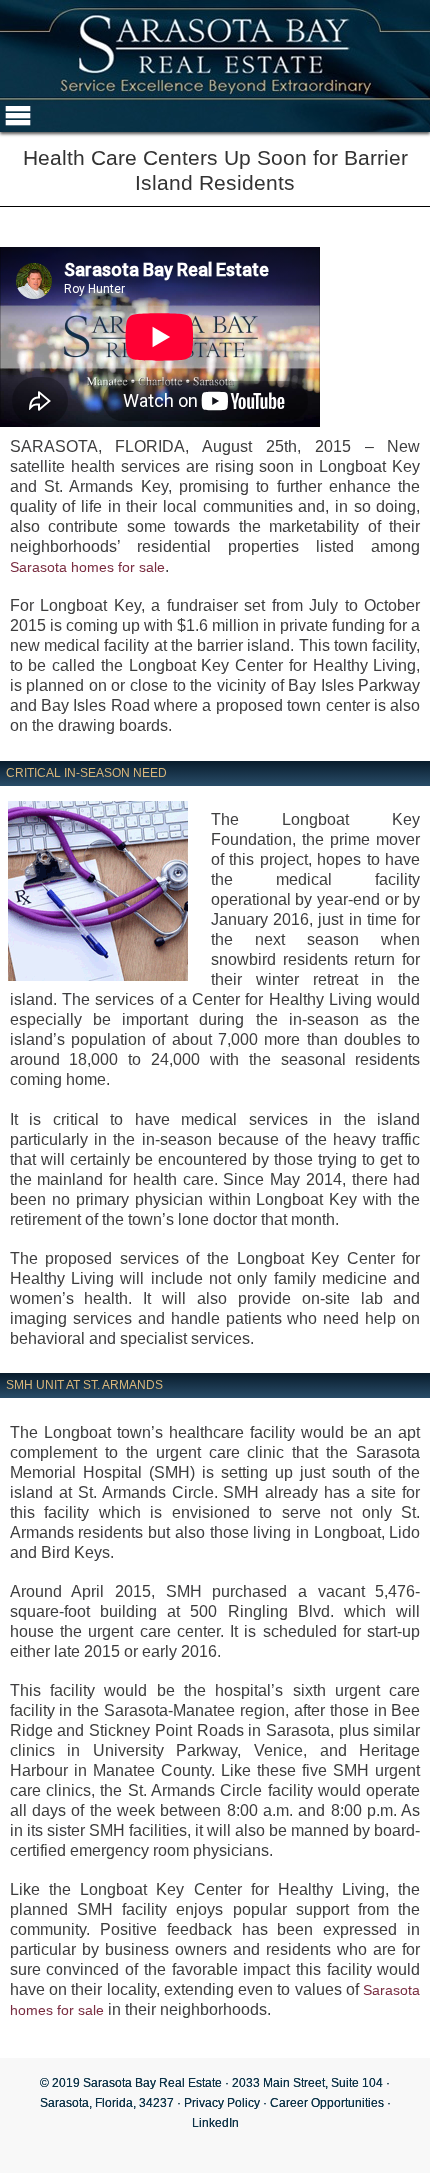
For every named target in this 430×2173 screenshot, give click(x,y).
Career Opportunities (327, 2103)
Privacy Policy (222, 2103)
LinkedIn (215, 2123)
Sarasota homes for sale (87, 567)
